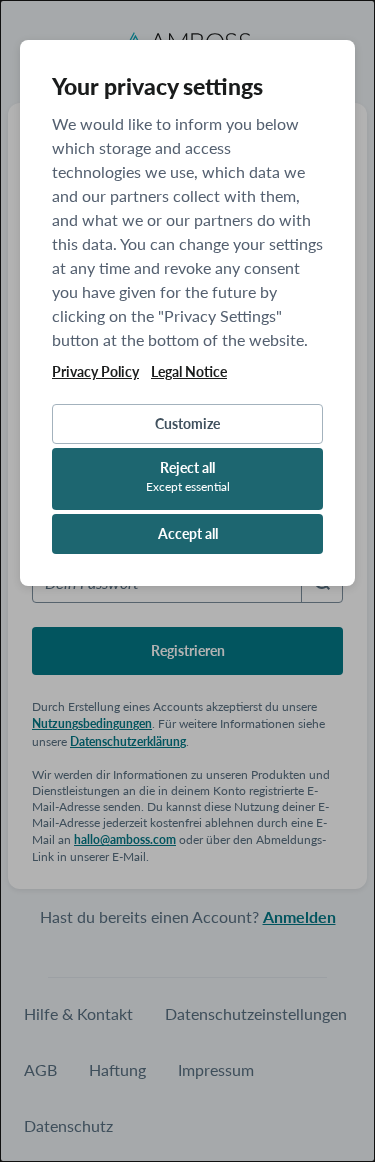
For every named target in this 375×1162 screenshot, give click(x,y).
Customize (187, 423)
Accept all (188, 533)
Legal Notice (189, 372)
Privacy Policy (95, 372)
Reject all (188, 476)
